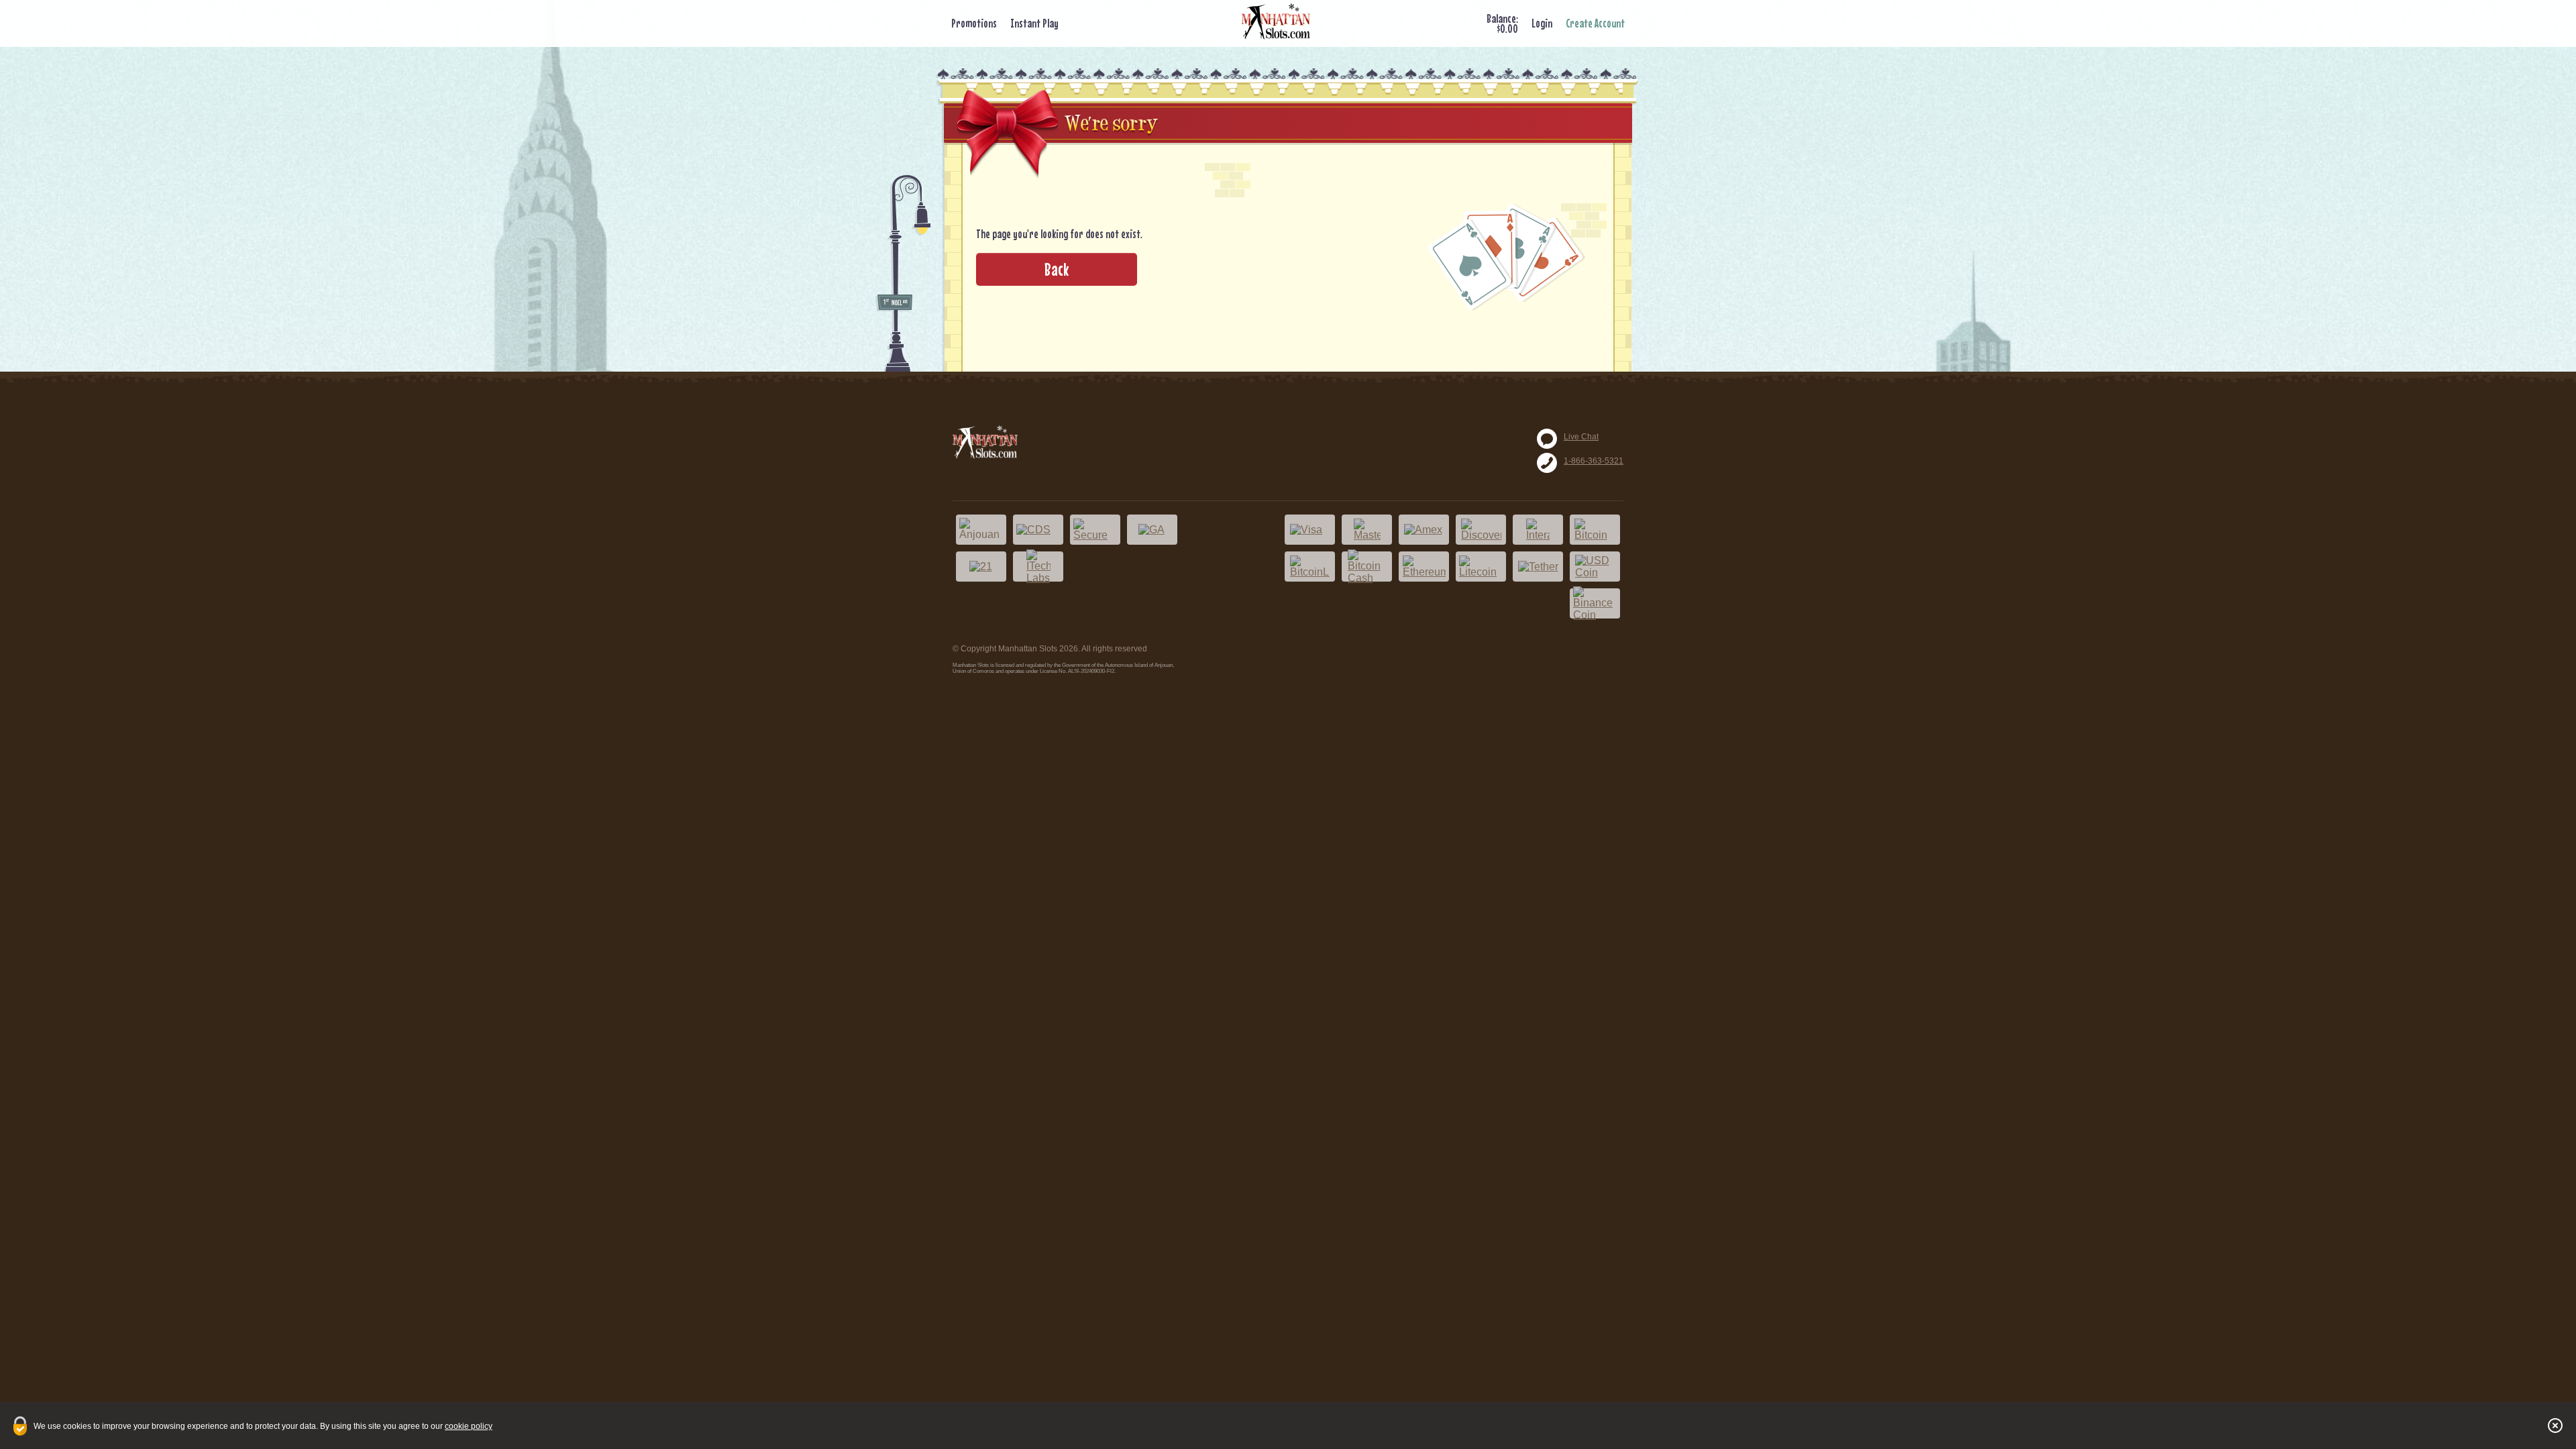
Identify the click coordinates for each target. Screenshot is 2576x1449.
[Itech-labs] (1038, 567)
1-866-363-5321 (1594, 461)
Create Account (1595, 23)
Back (1057, 269)
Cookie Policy (469, 1426)
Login (1542, 23)
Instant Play (1034, 23)
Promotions (974, 23)
